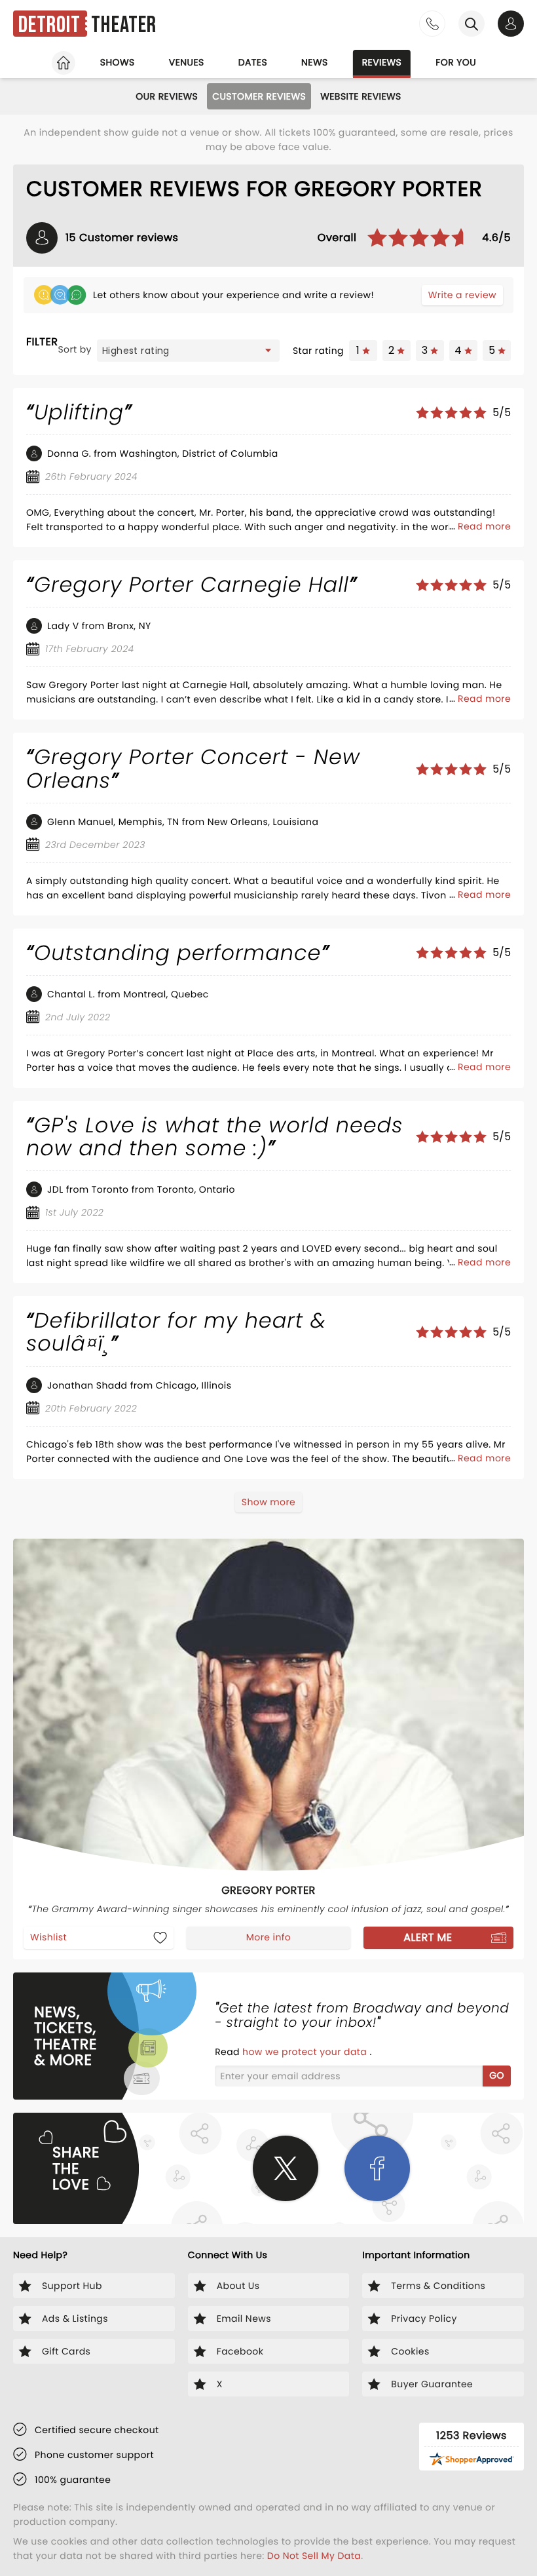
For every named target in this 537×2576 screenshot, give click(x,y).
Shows (118, 62)
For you (456, 62)
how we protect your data (306, 2052)
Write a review (462, 295)
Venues (187, 62)
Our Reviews (167, 96)
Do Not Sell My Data (314, 2556)
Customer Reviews (259, 96)
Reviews (382, 62)
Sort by (75, 349)
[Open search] (472, 24)
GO (497, 2075)
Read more (484, 526)
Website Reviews (361, 96)
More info (268, 1937)
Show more (268, 1502)
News (315, 62)
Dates (253, 62)
